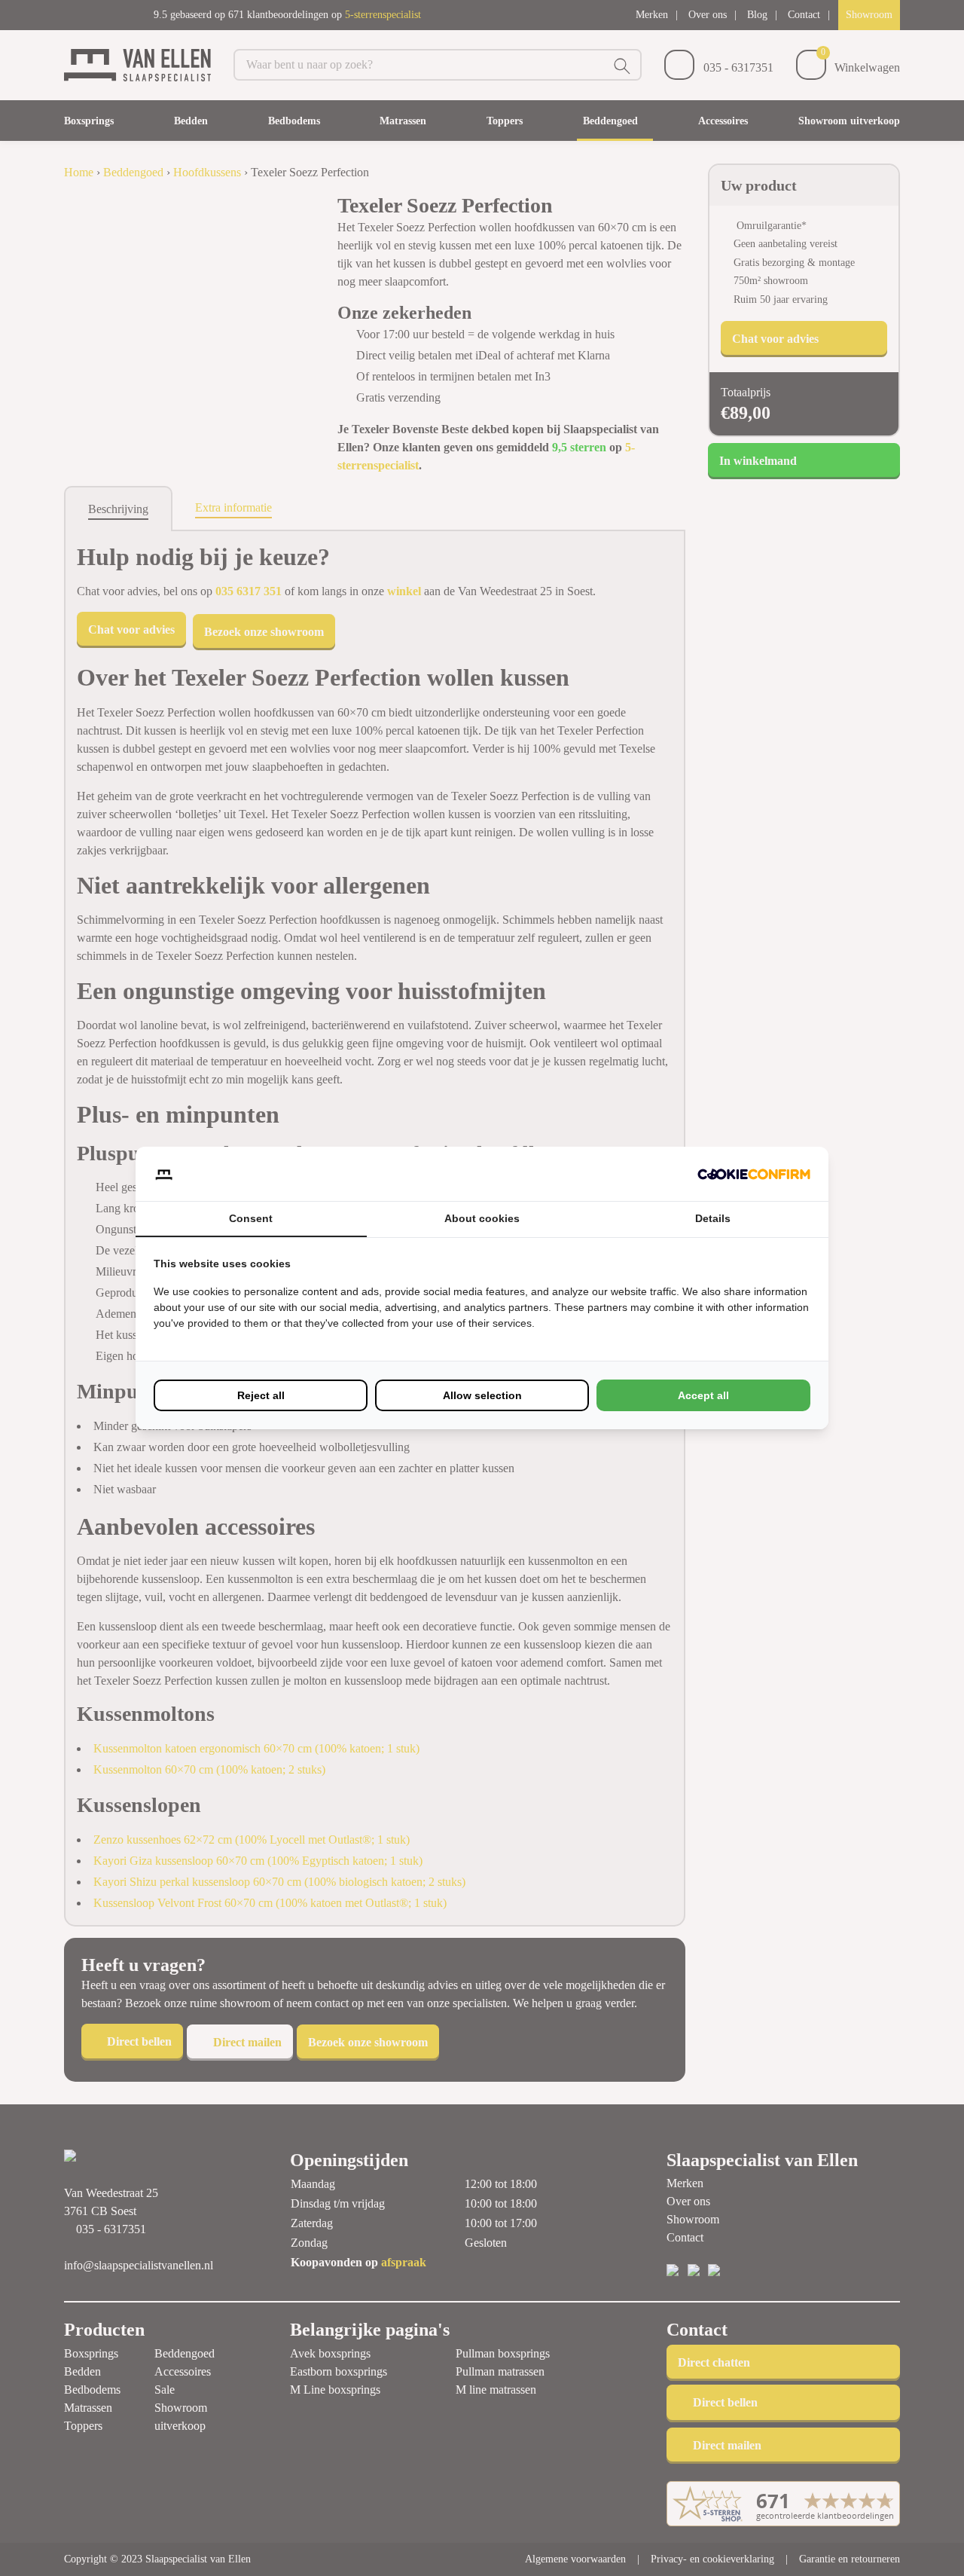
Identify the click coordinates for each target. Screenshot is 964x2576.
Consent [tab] (251, 1218)
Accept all (703, 1395)
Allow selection (482, 1395)
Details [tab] (713, 1218)
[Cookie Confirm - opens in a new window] (754, 1174)
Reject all (261, 1395)
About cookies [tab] (482, 1218)
